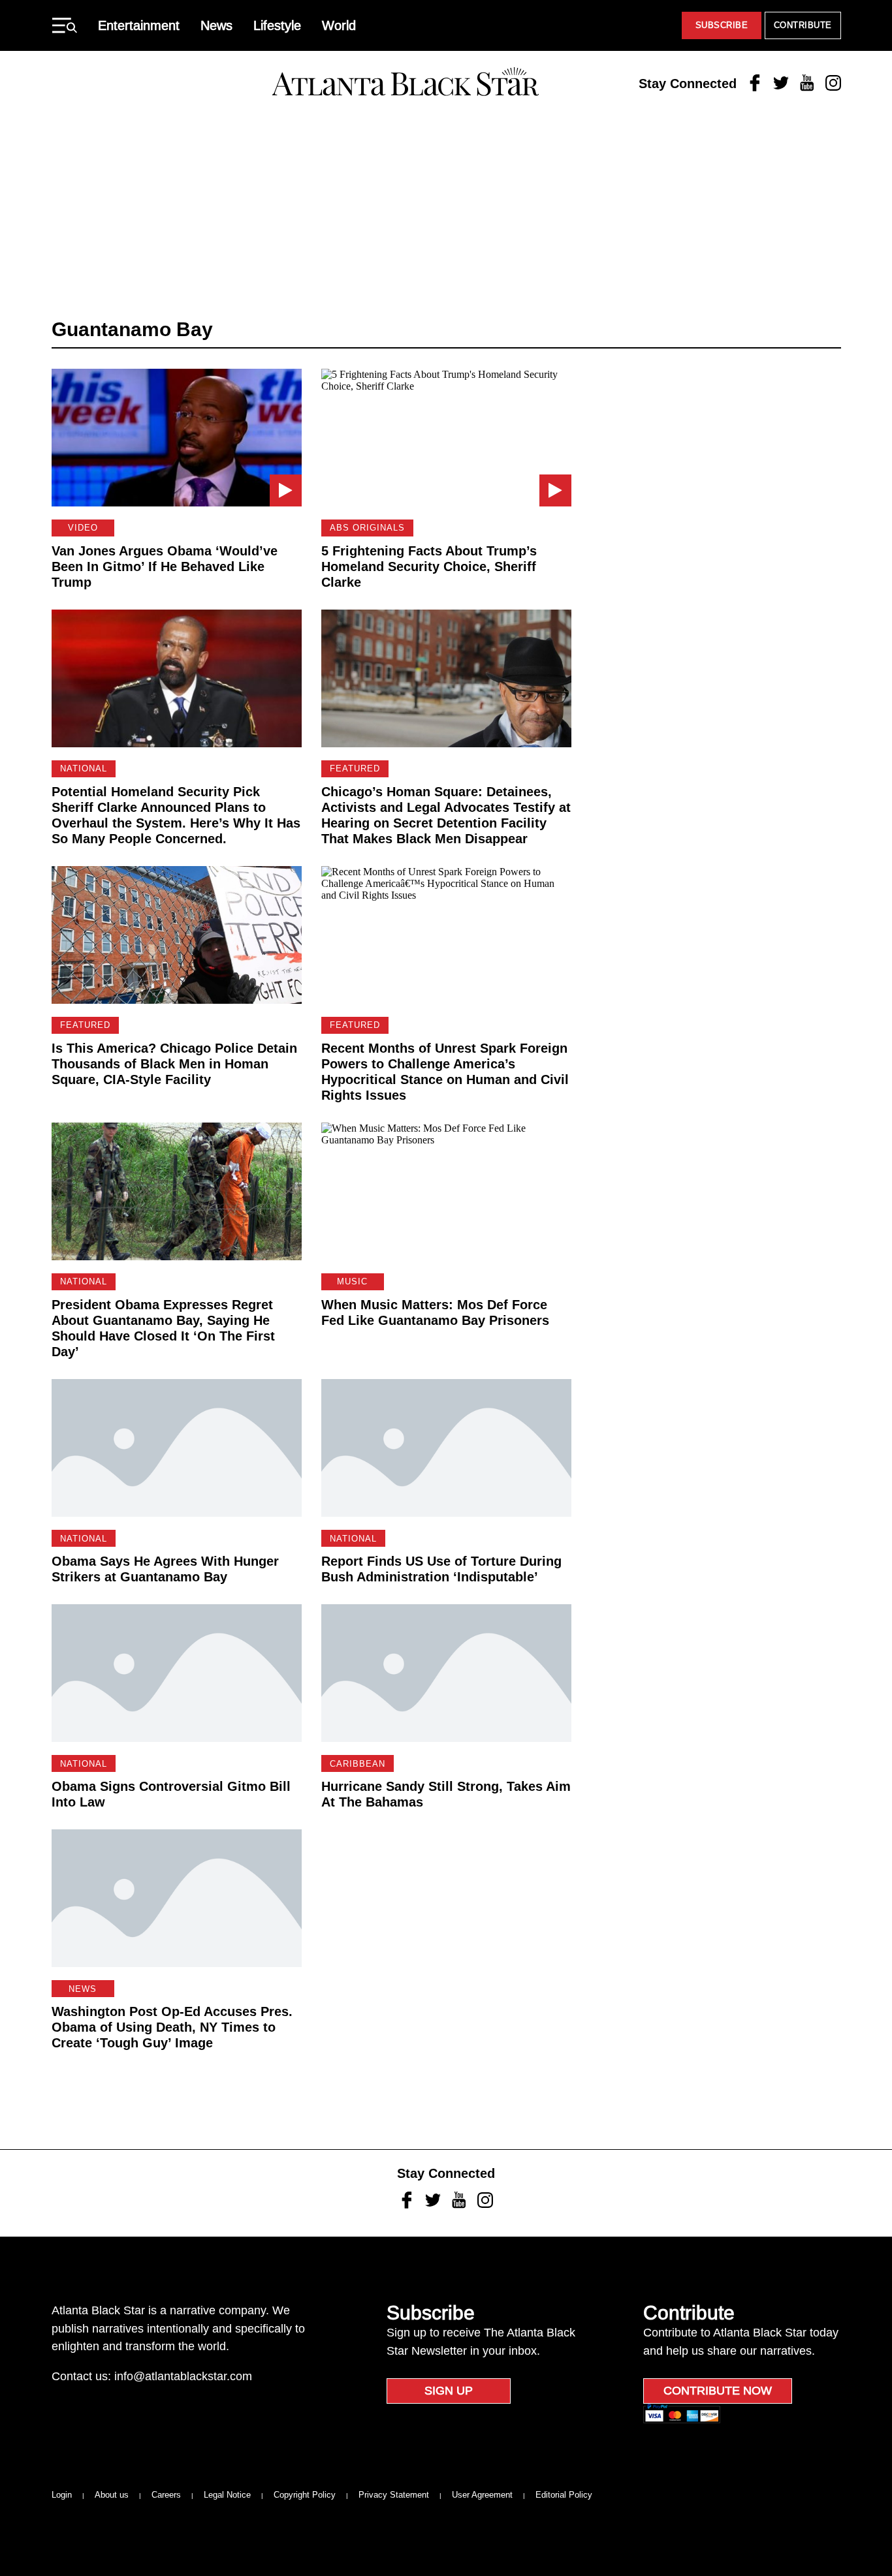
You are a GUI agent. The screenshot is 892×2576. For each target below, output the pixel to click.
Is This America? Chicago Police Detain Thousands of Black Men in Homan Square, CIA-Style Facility (174, 1064)
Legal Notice (227, 2495)
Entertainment (139, 25)
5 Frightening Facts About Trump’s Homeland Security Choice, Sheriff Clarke (429, 566)
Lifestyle (277, 25)
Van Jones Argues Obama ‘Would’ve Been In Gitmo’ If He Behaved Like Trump (165, 566)
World (339, 25)
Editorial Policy (564, 2495)
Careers (166, 2495)
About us (112, 2495)
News (216, 25)
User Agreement (482, 2495)
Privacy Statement (394, 2495)
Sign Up (449, 2391)
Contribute (803, 25)
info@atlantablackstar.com (183, 2376)
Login (62, 2495)
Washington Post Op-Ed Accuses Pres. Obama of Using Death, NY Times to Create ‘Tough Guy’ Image (172, 2027)
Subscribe (722, 25)
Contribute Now (718, 2391)
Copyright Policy (305, 2495)
